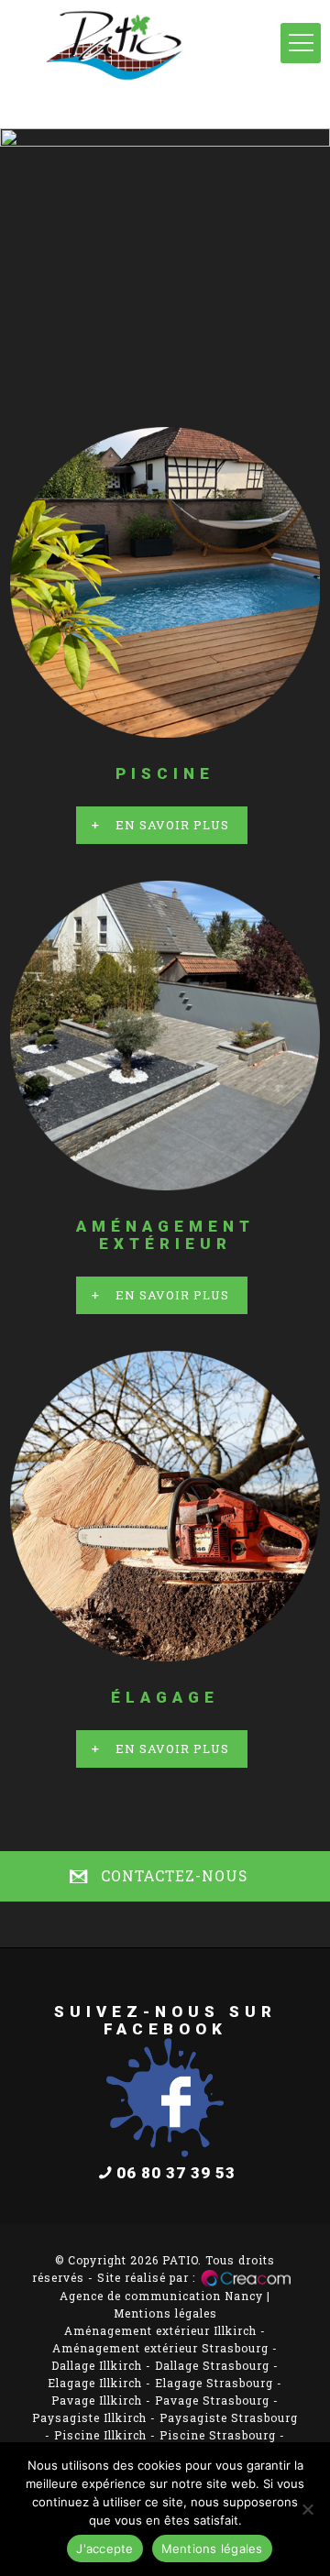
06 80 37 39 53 (176, 2173)
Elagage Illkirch (95, 2383)
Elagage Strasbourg (214, 2383)
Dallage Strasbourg (212, 2365)
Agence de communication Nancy (161, 2296)
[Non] (307, 2509)
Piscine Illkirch (100, 2435)
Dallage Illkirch (97, 2365)
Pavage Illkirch (97, 2400)
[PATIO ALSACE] (165, 64)
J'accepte (104, 2549)
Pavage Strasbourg (212, 2400)
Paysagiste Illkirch (89, 2417)
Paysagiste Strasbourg (229, 2417)
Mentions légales (165, 2313)
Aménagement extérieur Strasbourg (160, 2348)
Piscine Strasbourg (218, 2435)
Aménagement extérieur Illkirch (160, 2330)
